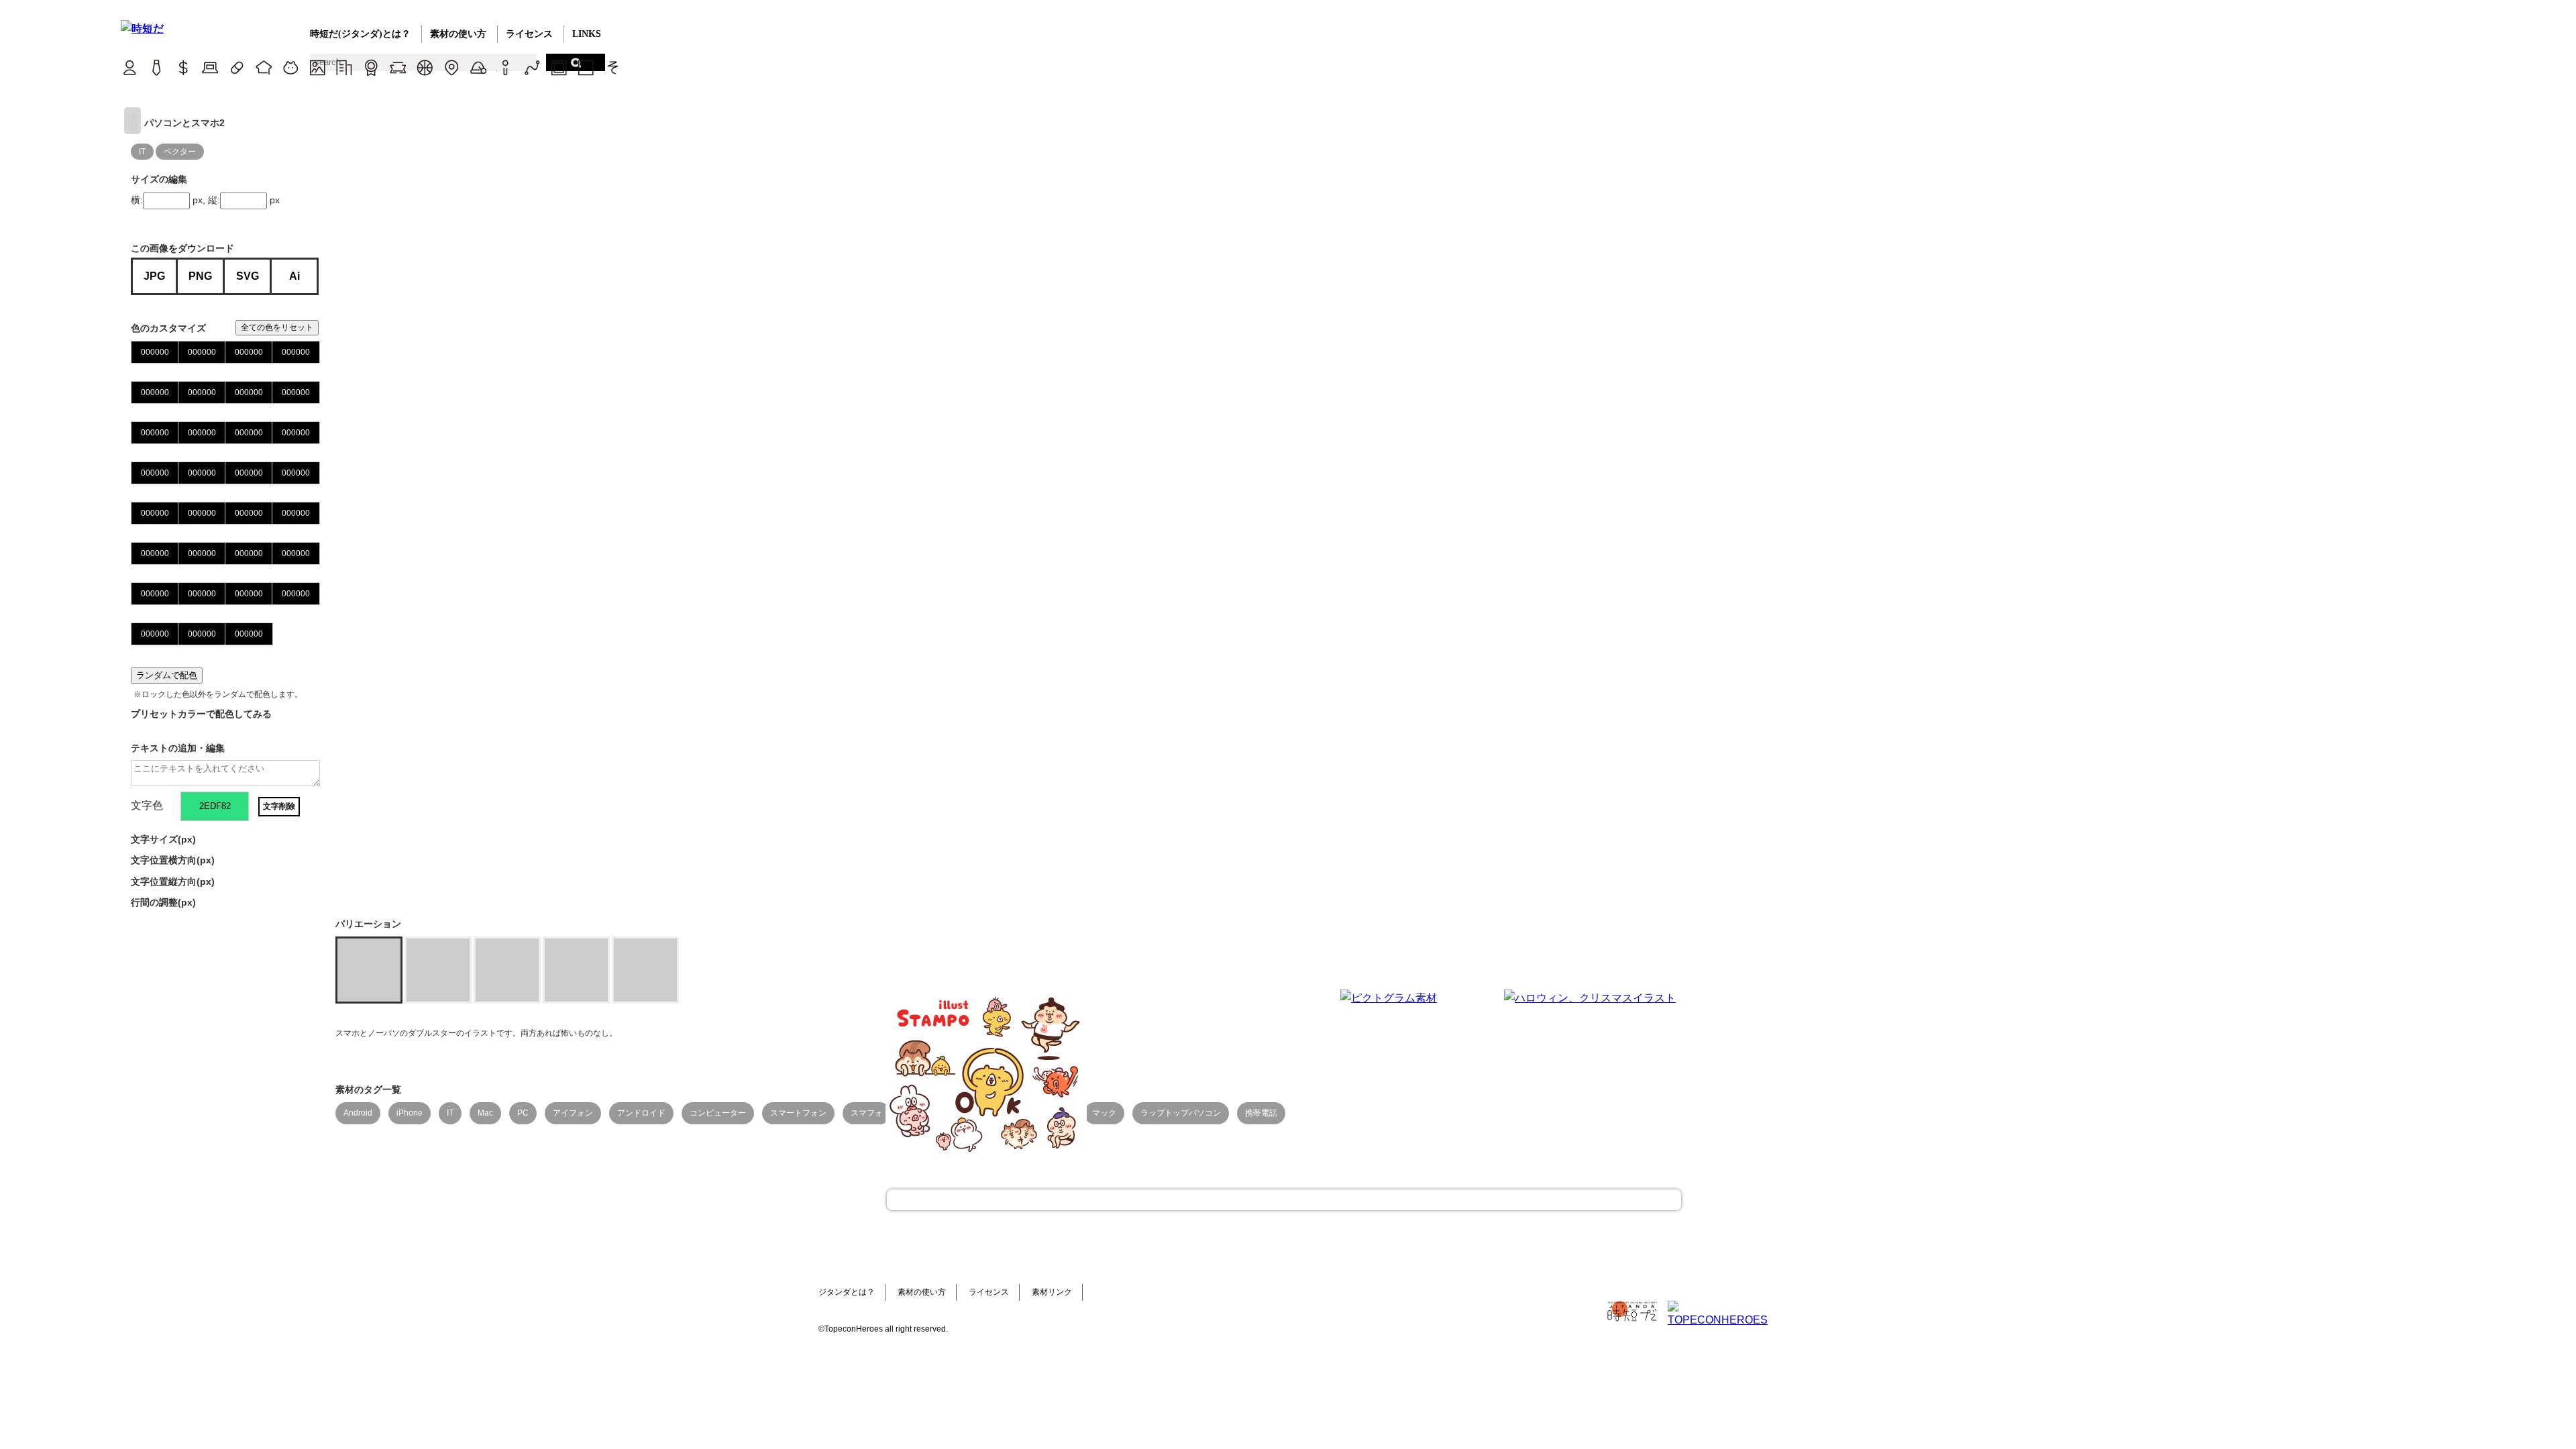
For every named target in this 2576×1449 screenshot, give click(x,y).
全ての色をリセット (277, 327)
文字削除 (279, 806)
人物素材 (129, 67)
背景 (317, 67)
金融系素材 (183, 67)
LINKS (587, 34)
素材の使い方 (458, 34)
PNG (200, 276)
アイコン (505, 67)
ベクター (532, 67)
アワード (371, 67)
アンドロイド (641, 1113)
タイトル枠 (397, 67)
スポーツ (424, 67)
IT (210, 67)
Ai (294, 276)
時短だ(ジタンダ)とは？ (360, 34)
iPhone (410, 1113)
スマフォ (867, 1113)
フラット (585, 67)
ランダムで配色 (167, 675)
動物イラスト (290, 67)
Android (358, 1113)
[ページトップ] (1284, 1200)
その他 (612, 67)
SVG (248, 276)
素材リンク (1052, 1292)
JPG (154, 276)
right (132, 121)
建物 (344, 67)
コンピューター (718, 1113)
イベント (478, 67)
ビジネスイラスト (156, 67)
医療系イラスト (236, 67)
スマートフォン (798, 1113)
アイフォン (573, 1113)
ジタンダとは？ (847, 1292)
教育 (263, 67)
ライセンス (529, 34)
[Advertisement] (1187, 1073)
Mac (485, 1113)
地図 (451, 67)
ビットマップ (558, 67)
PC (523, 1113)
